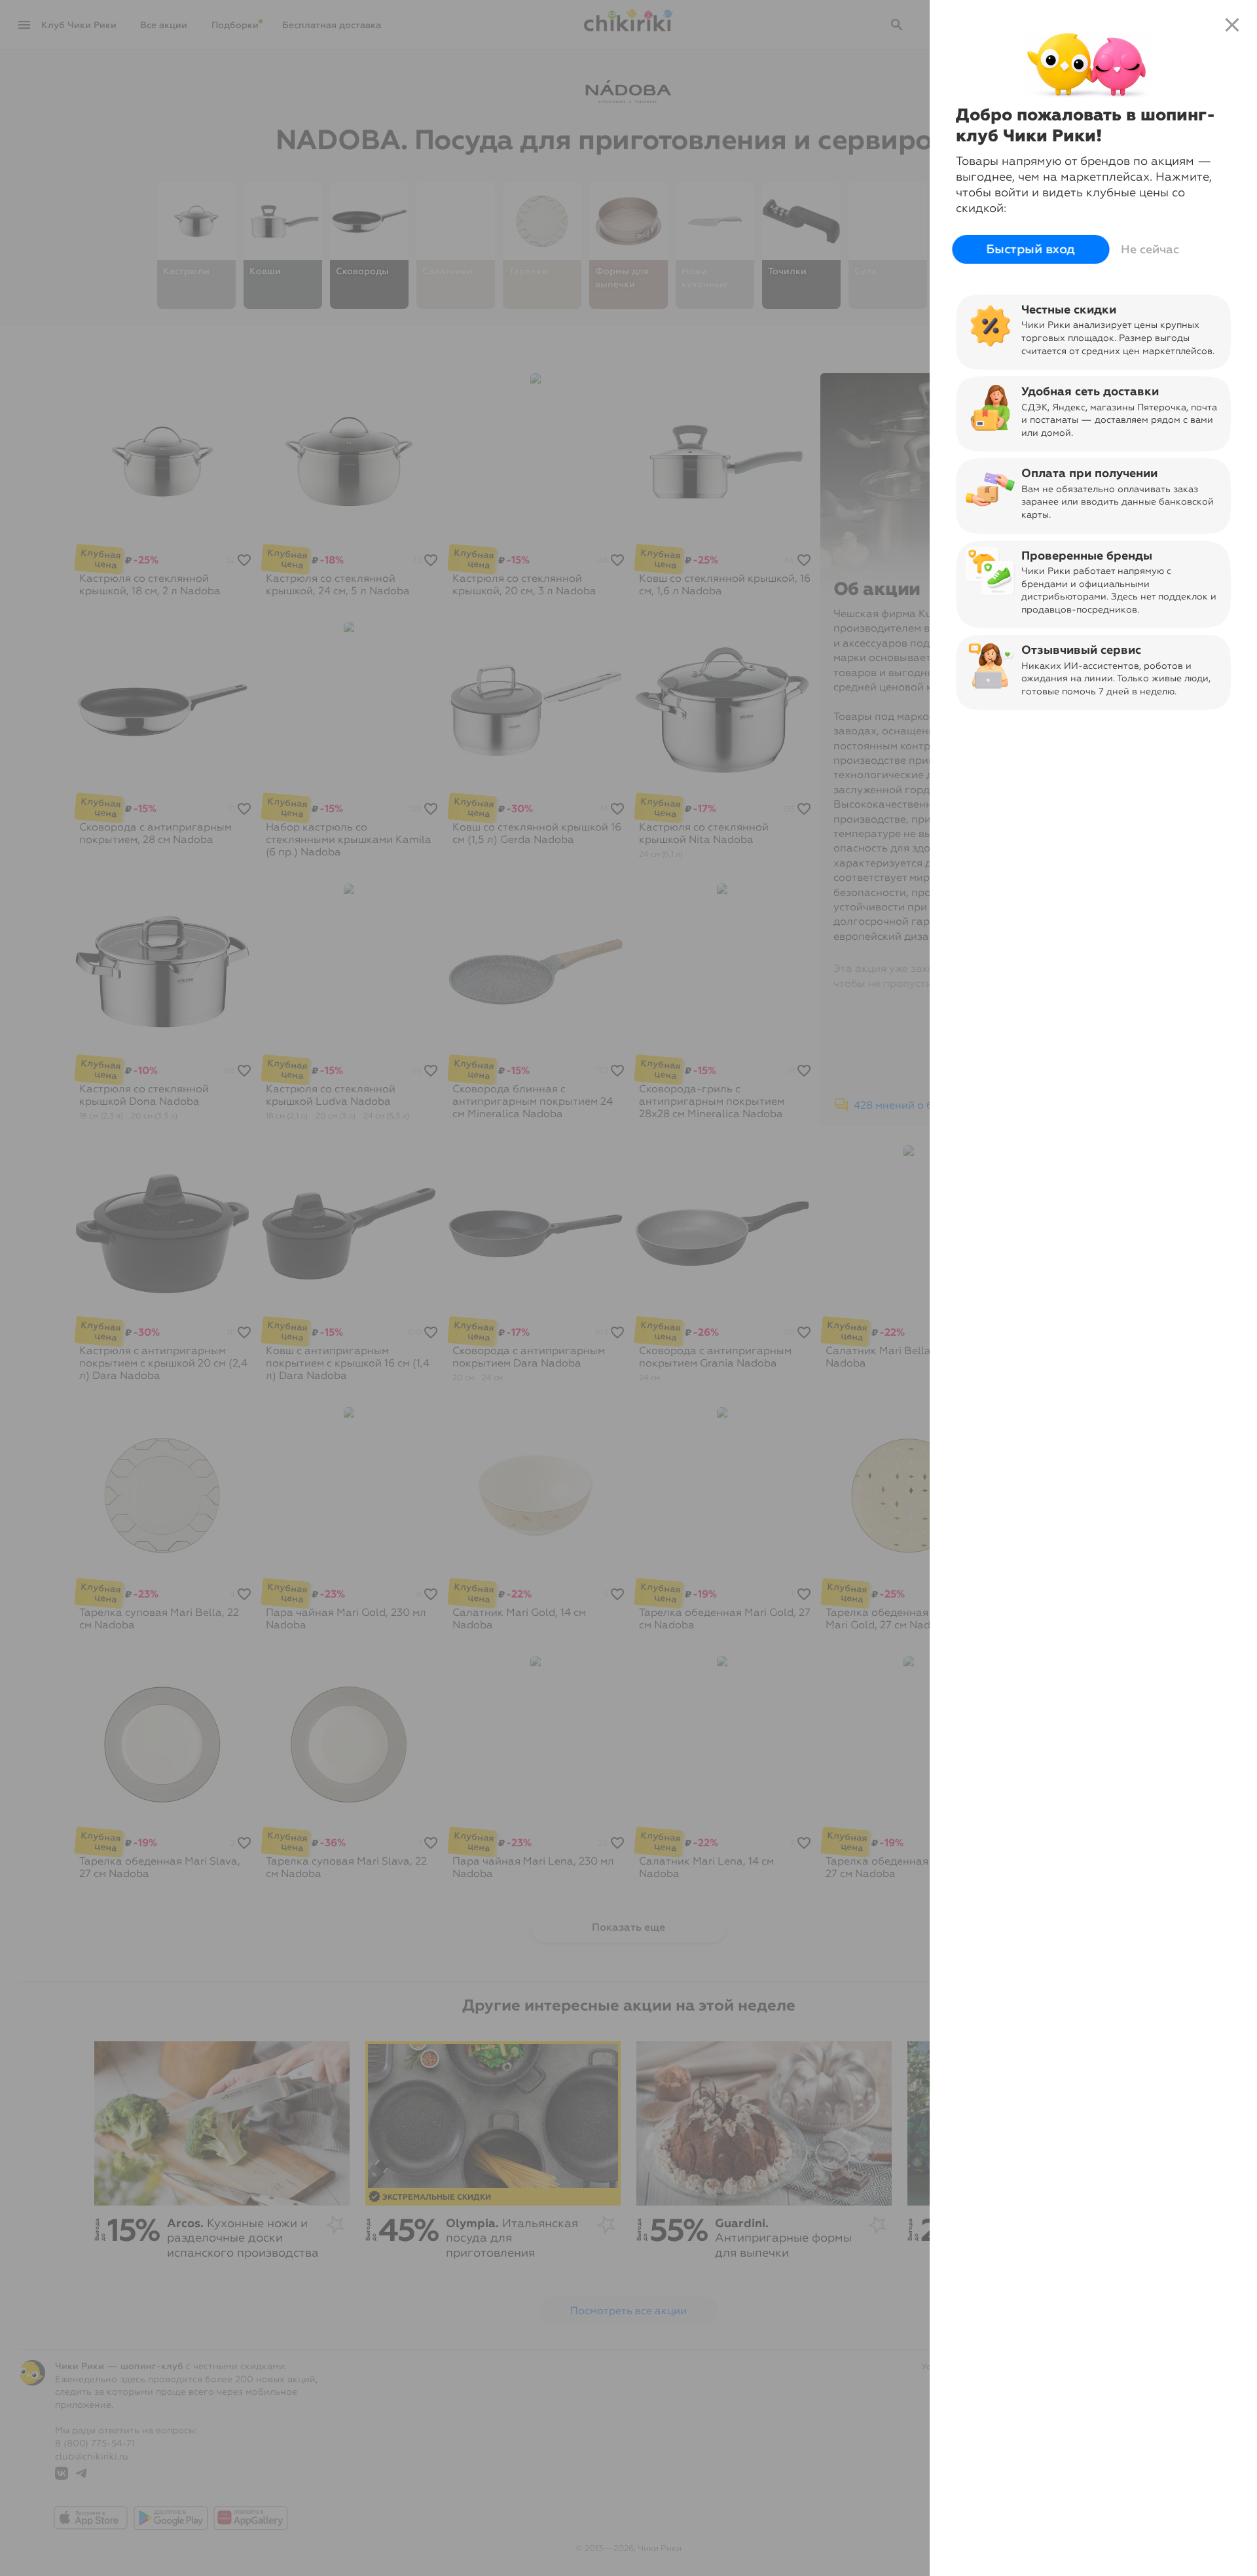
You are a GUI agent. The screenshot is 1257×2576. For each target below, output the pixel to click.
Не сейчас (1150, 249)
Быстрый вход (1031, 249)
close (1232, 25)
